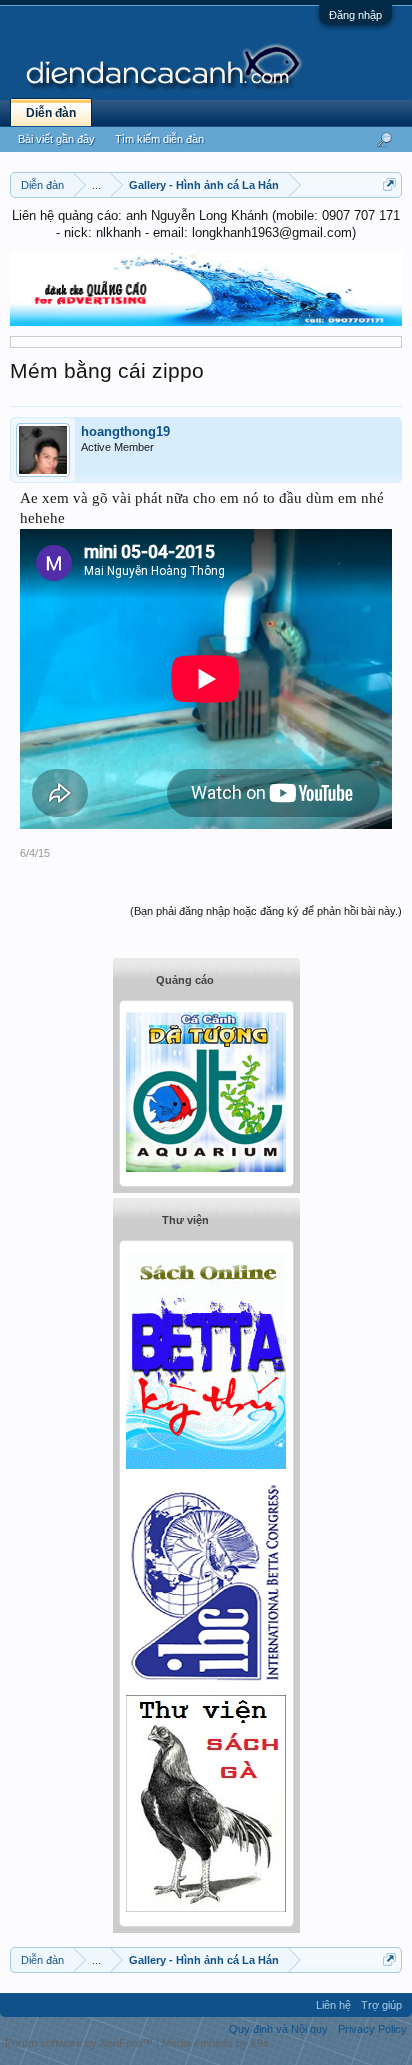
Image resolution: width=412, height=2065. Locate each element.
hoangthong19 (125, 431)
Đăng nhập (355, 15)
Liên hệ (333, 2005)
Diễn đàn (51, 113)
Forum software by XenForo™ (80, 2043)
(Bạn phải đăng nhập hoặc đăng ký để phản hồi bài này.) (266, 911)
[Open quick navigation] (389, 184)
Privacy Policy (372, 2029)
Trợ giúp (381, 2005)
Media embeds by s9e (215, 2043)
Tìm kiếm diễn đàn (159, 139)
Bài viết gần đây (56, 139)
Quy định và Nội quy (278, 2029)
